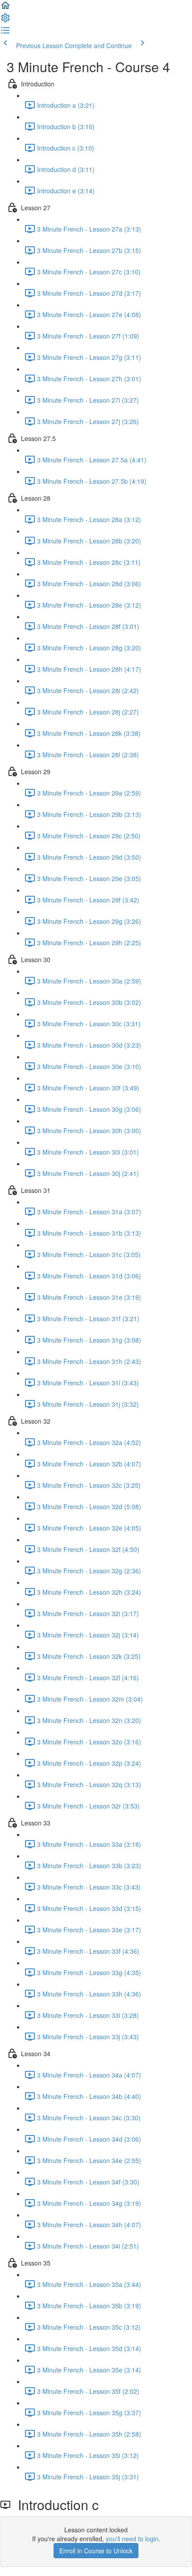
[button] (5, 8)
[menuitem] (5, 20)
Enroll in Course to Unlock (96, 2551)
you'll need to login (132, 2539)
